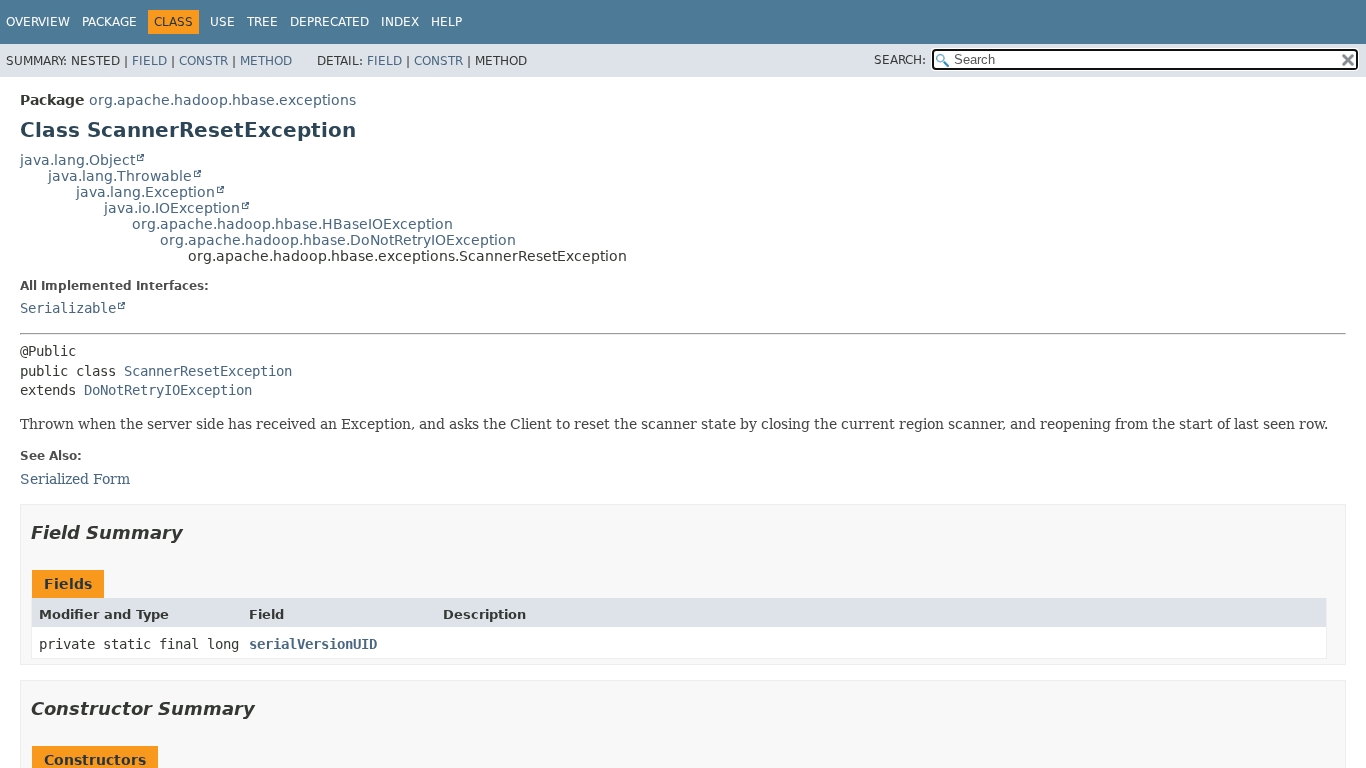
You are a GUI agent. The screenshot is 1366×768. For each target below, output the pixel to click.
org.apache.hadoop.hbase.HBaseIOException (292, 224)
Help (446, 22)
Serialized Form (75, 479)
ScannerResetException (208, 371)
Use (222, 22)
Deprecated (329, 22)
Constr (203, 61)
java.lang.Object (77, 160)
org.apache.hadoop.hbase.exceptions (222, 100)
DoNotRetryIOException (168, 390)
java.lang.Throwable (120, 176)
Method (266, 61)
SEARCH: (900, 60)
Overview (38, 22)
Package (109, 22)
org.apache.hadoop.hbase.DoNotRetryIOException (338, 240)
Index (400, 22)
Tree (262, 22)
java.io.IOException (172, 208)
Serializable (68, 308)
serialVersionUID (313, 644)
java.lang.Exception (145, 192)
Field (149, 61)
